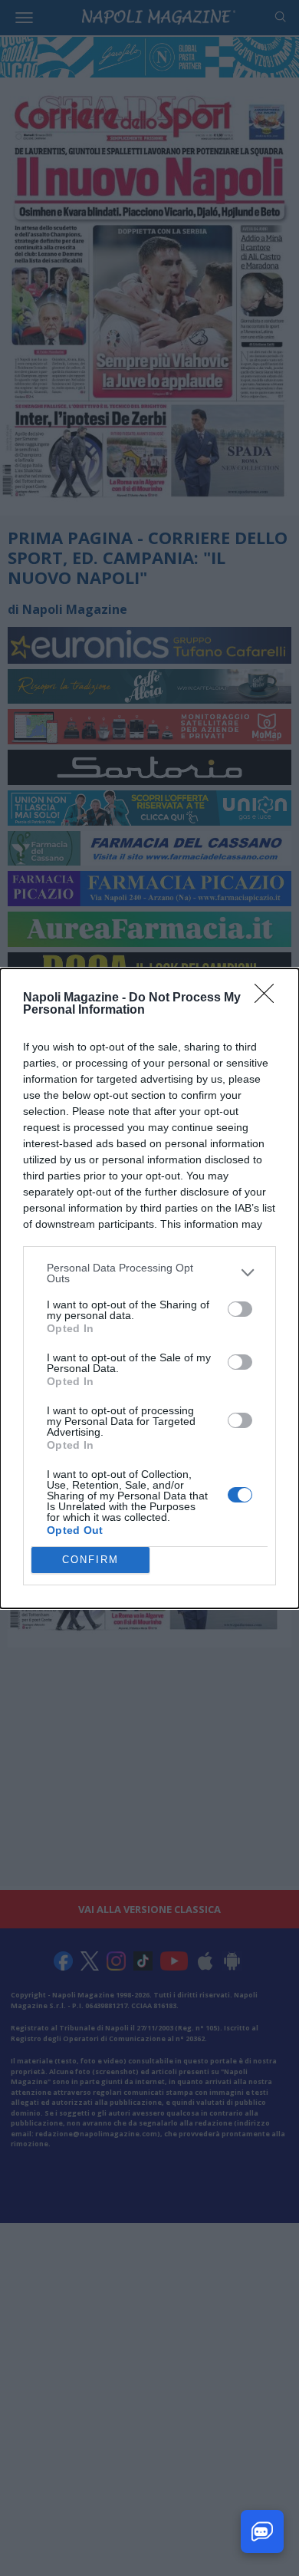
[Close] (269, 998)
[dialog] (149, 1288)
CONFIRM (90, 1560)
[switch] (240, 1309)
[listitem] (149, 1273)
